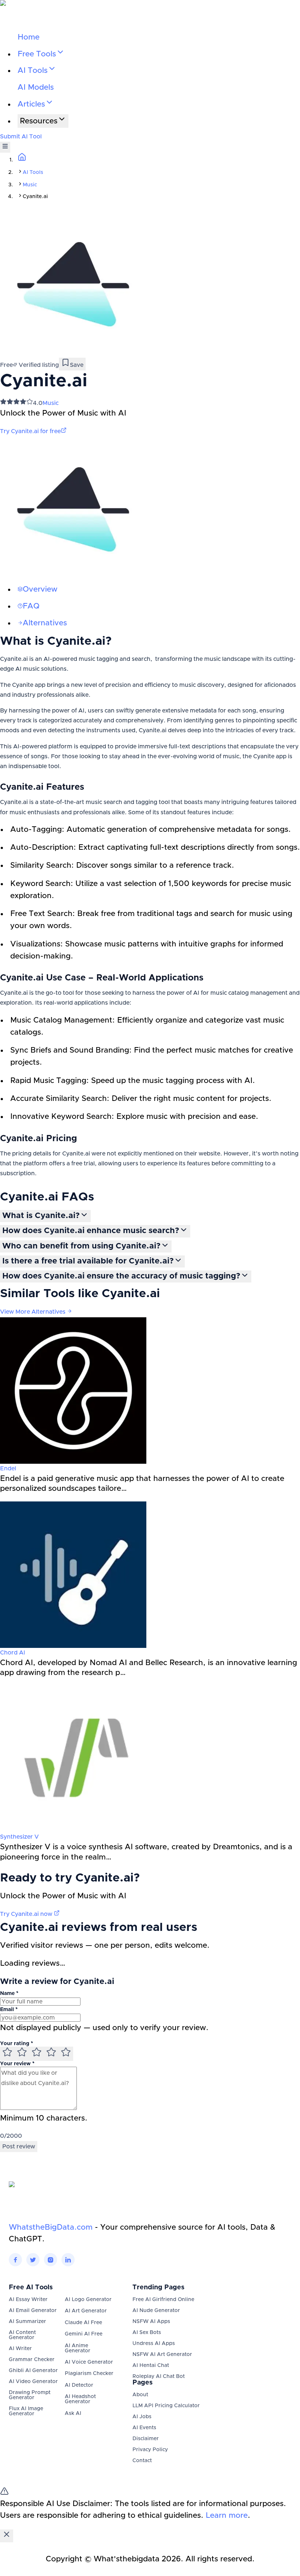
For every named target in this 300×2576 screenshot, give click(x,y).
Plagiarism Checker (89, 2374)
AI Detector (79, 2385)
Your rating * (16, 2044)
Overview (40, 589)
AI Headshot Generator (80, 2399)
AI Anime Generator (78, 2348)
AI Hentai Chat (151, 2365)
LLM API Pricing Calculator (166, 2406)
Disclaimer (146, 2439)
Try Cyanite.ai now (27, 1914)
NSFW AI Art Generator (162, 2354)
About (140, 2395)
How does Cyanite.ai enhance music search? (91, 1231)
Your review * (17, 2064)
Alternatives (45, 623)
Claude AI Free (83, 2323)
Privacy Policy (150, 2450)
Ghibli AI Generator (33, 2371)
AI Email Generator (33, 2311)
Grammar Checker (32, 2360)
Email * (9, 2010)
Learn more (227, 2515)
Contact (142, 2461)
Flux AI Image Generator (26, 2411)
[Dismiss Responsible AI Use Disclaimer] (7, 2536)
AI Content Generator (22, 2335)
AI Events (144, 2428)
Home (29, 37)
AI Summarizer (27, 2322)
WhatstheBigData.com (51, 2227)
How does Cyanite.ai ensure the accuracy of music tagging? (121, 1276)
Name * (9, 1994)
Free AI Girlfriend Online (163, 2300)
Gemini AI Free (84, 2334)
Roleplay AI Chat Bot (159, 2376)
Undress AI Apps (154, 2344)
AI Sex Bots (147, 2333)
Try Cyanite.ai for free (30, 431)
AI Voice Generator (89, 2362)
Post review (19, 2147)
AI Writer (20, 2349)
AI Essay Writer (28, 2300)
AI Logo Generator (88, 2300)
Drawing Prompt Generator (30, 2395)
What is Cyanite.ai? (41, 1216)
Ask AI (73, 2413)
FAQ (31, 606)
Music (30, 185)
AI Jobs (142, 2417)
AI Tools (33, 172)
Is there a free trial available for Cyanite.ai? (88, 1261)
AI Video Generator (33, 2382)
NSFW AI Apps (151, 2322)
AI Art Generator (86, 2311)
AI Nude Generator (156, 2311)
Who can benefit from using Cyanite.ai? (81, 1246)
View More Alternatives (33, 1312)
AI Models (36, 87)
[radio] (7, 2054)
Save (77, 365)
